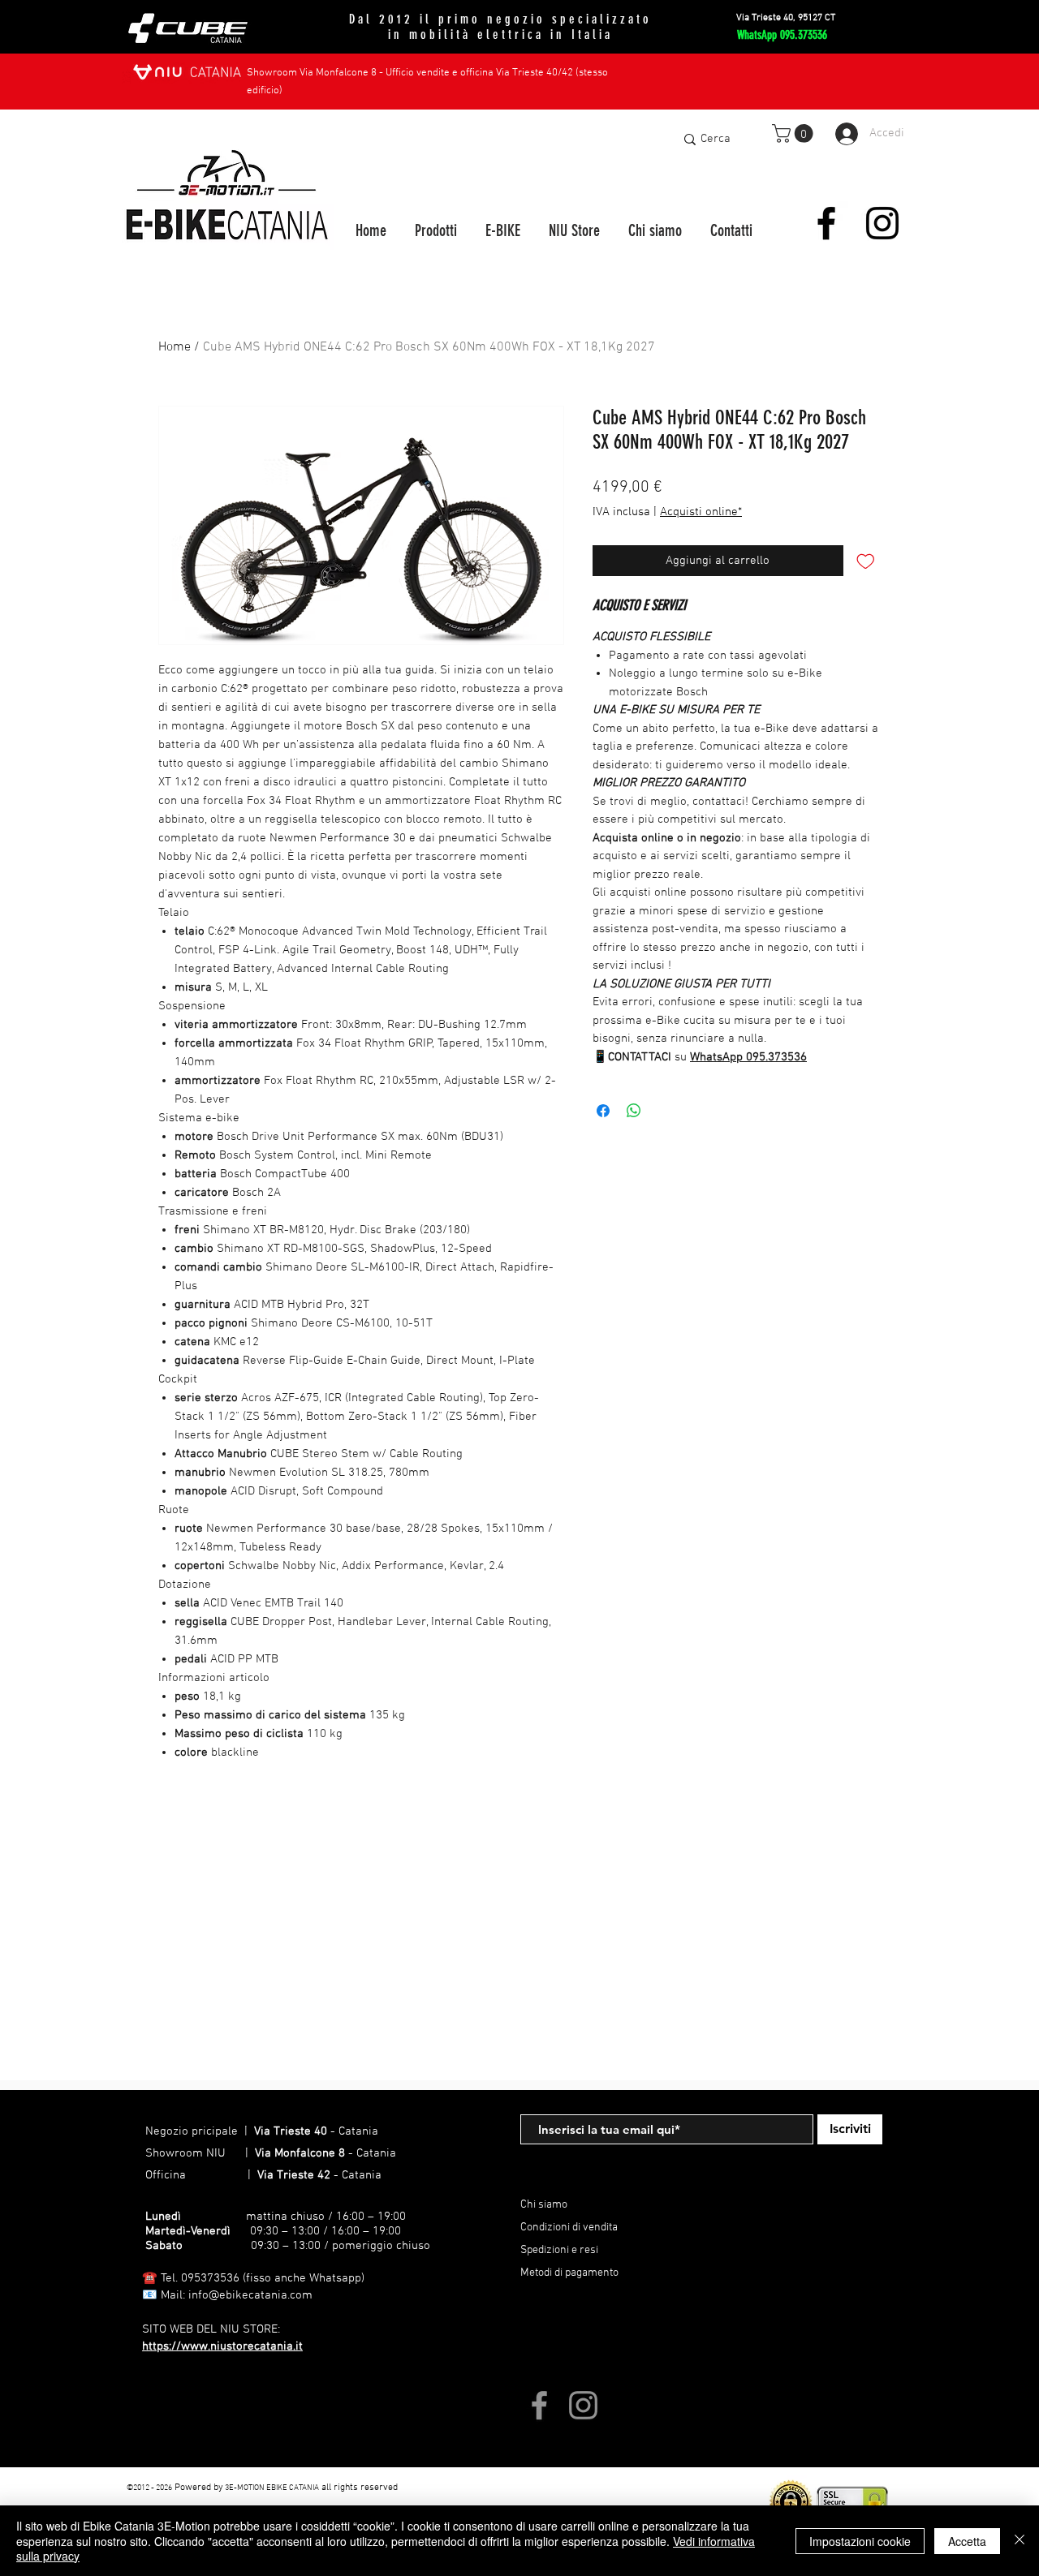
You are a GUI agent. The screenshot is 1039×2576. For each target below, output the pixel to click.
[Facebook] (826, 223)
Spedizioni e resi (559, 2250)
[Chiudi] (1020, 2541)
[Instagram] (882, 223)
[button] (795, 133)
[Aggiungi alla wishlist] (866, 561)
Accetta (967, 2541)
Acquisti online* (701, 512)
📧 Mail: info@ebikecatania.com (227, 2295)
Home (175, 347)
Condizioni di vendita (569, 2228)
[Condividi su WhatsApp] (634, 1111)
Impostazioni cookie (860, 2541)
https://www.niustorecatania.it (222, 2346)
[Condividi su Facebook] (603, 1111)
